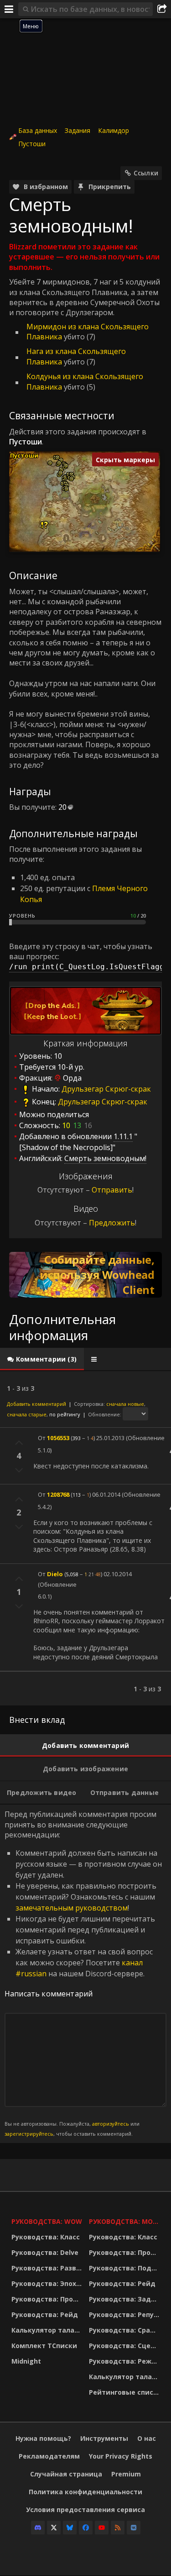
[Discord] (38, 2528)
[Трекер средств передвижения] (85, 1275)
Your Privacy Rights (121, 2456)
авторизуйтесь (111, 2124)
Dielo (55, 1574)
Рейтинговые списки (125, 2392)
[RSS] (118, 2528)
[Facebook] (86, 2528)
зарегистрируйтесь (29, 2134)
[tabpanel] (85, 1538)
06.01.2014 (106, 1494)
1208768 (58, 1494)
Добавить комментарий (36, 1404)
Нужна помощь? (43, 2438)
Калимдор (114, 130)
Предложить (112, 1223)
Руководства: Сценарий (125, 2346)
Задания (78, 130)
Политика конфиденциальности (85, 2492)
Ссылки (146, 173)
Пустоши (32, 144)
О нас (147, 2438)
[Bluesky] (70, 2528)
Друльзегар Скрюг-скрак (106, 1089)
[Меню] (9, 9)
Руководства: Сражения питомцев (125, 2330)
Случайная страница (66, 2474)
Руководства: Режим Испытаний (125, 2361)
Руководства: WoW (47, 2221)
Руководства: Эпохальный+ (48, 2283)
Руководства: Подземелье (125, 2268)
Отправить (112, 1190)
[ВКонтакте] (134, 2528)
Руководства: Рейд (45, 2315)
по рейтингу (65, 1414)
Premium (126, 2474)
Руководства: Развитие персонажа (48, 2268)
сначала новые (125, 1404)
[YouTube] (102, 2528)
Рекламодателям (49, 2456)
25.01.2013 (110, 1438)
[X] (54, 2528)
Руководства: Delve (45, 2252)
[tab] (42, 1359)
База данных (38, 130)
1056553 (58, 1438)
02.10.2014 (118, 1574)
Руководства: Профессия (48, 2299)
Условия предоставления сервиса (85, 2510)
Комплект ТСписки (44, 2346)
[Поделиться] (162, 9)
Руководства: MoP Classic (125, 2221)
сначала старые (27, 1414)
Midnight (26, 2361)
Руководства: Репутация (125, 2315)
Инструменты (104, 2438)
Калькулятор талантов (48, 2330)
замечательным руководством (72, 1908)
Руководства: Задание (125, 2299)
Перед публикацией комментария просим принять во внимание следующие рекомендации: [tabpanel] (83, 1973)
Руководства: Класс (46, 2237)
